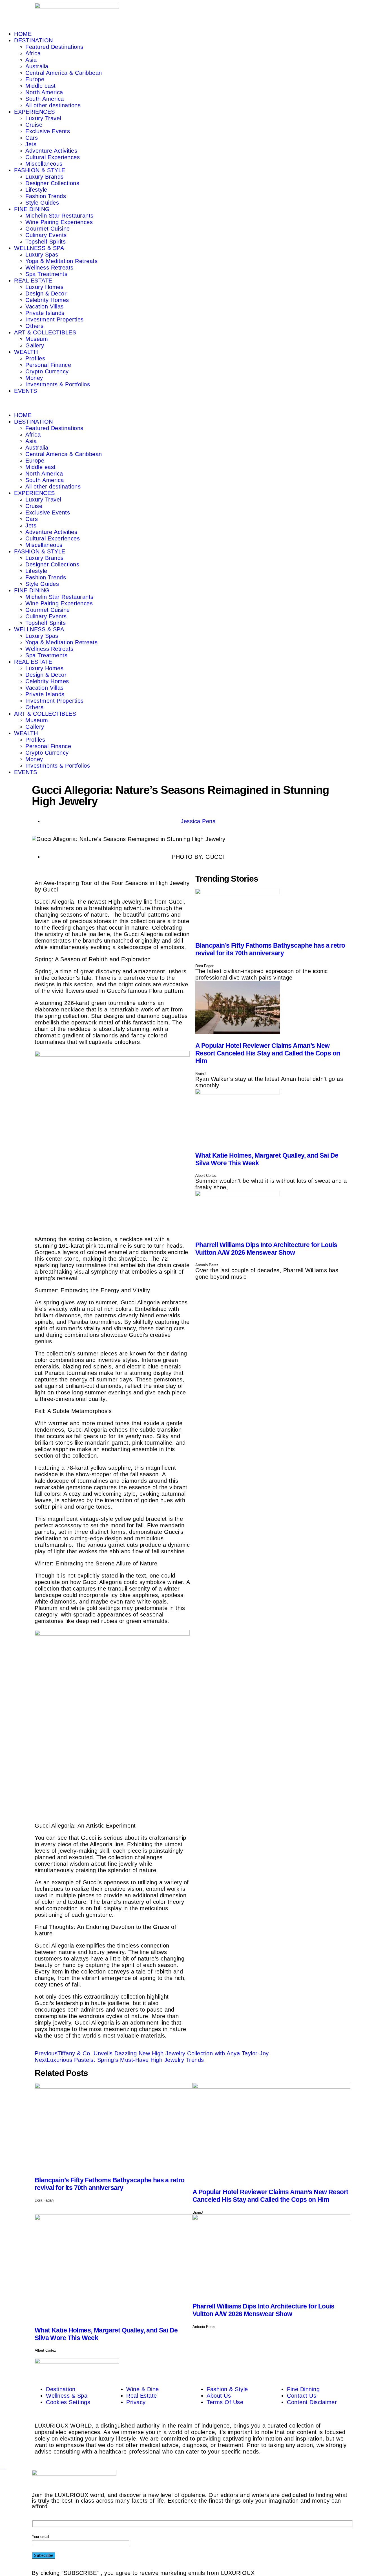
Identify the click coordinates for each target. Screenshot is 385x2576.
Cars (32, 138)
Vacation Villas (45, 306)
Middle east (41, 86)
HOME (23, 34)
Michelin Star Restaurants (59, 216)
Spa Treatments (46, 274)
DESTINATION (34, 40)
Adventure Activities (51, 151)
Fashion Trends (46, 196)
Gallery (35, 345)
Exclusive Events (48, 131)
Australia (37, 66)
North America (44, 92)
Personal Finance (48, 365)
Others (34, 326)
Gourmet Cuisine (48, 229)
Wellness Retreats (49, 268)
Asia (31, 60)
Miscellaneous (44, 164)
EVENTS (26, 391)
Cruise (34, 125)
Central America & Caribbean (64, 73)
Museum (37, 339)
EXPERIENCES (35, 112)
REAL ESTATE (33, 281)
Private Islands (45, 313)
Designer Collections (52, 183)
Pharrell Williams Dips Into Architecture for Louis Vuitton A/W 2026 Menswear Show (266, 1249)
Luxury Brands (45, 177)
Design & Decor (46, 293)
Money (34, 378)
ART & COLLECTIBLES (45, 332)
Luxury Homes (44, 287)
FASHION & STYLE (40, 170)
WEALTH (26, 352)
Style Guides (42, 203)
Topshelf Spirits (46, 242)
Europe (35, 79)
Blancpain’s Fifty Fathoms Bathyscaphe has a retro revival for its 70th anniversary (270, 949)
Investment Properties (55, 319)
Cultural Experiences (53, 157)
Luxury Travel (43, 118)
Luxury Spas (42, 255)
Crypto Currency (47, 371)
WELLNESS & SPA (39, 248)
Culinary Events (46, 235)
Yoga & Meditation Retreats (61, 261)
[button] (193, 403)
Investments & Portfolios (58, 384)
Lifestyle (36, 190)
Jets (31, 144)
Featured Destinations (54, 47)
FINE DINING (32, 209)
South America (45, 99)
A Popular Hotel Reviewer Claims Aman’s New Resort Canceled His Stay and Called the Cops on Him (268, 1053)
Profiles (35, 358)
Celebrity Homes (47, 300)
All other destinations (53, 105)
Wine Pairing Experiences (59, 222)
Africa (33, 53)
